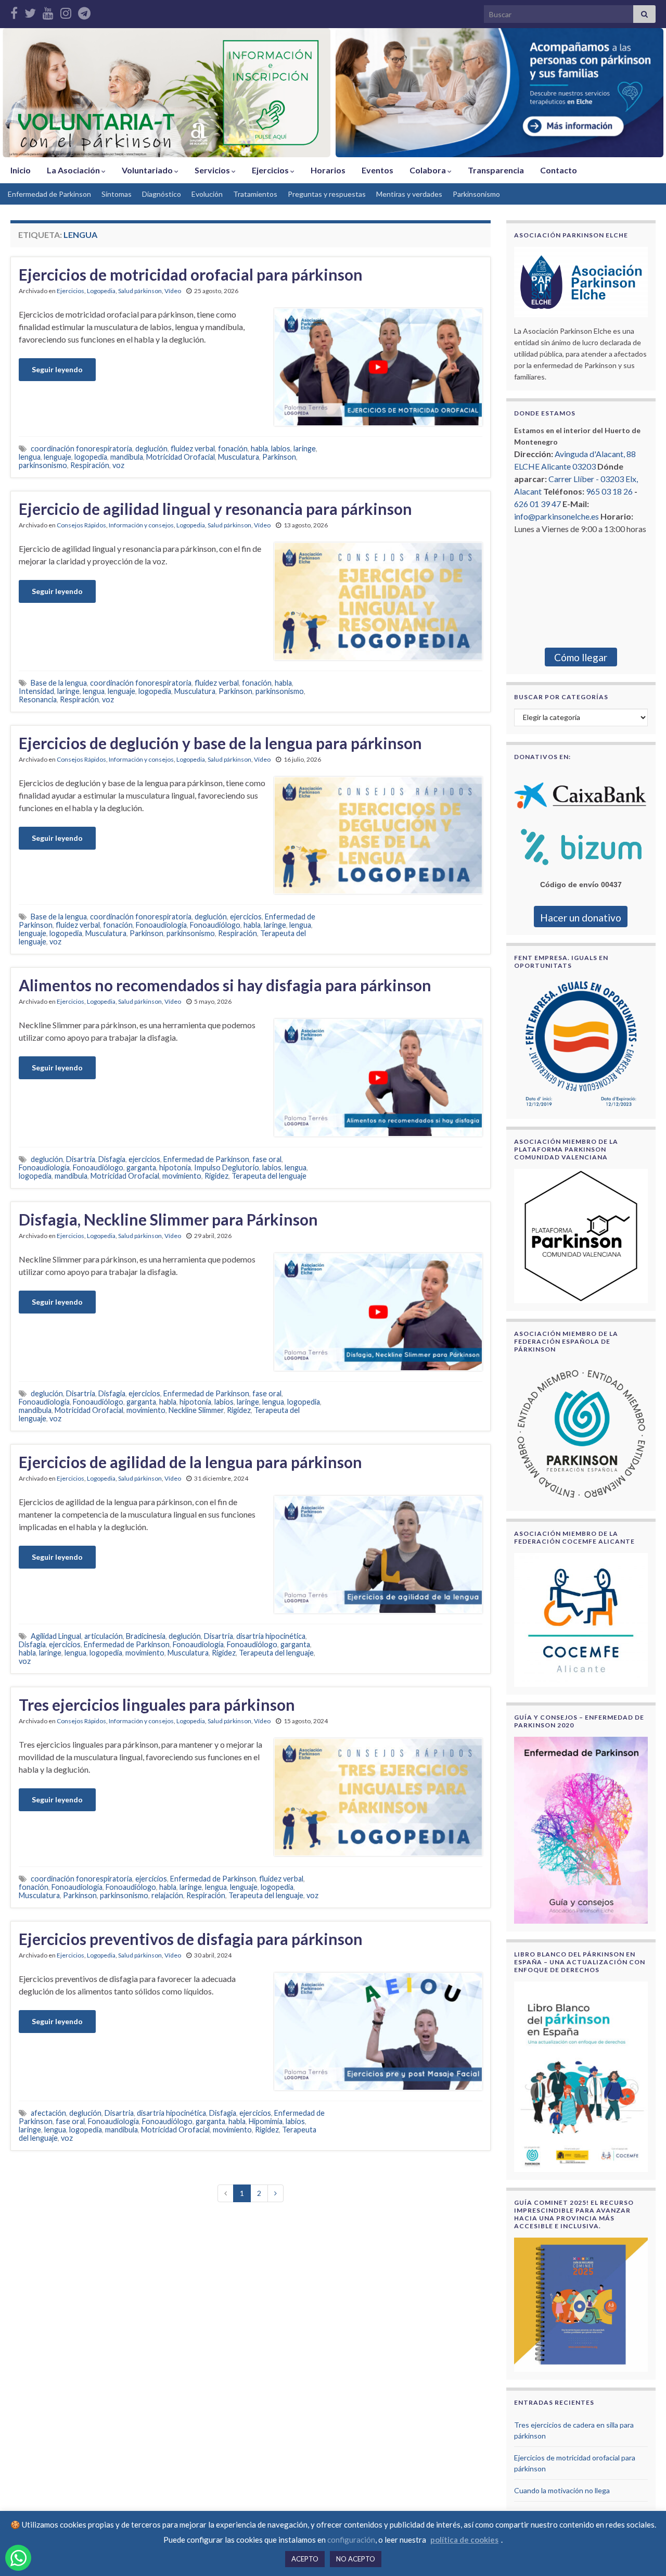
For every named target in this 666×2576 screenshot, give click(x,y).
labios (281, 449)
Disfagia (112, 1159)
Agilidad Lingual (56, 1636)
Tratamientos (255, 194)
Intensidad (36, 691)
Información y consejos (141, 525)
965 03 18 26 (609, 491)
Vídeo (173, 291)
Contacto (559, 170)
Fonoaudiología (161, 925)
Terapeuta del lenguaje (269, 1176)
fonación (233, 449)
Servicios (213, 170)
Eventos (377, 170)
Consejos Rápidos (81, 525)
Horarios (328, 170)
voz (118, 465)
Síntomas (117, 194)
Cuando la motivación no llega (562, 2490)
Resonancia (38, 699)
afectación (48, 2113)
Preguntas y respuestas (327, 194)
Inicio (21, 170)
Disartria (81, 1159)
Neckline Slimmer (196, 1410)
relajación (167, 1895)
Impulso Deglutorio (227, 1167)
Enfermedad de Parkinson (49, 194)
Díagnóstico (162, 194)
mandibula (127, 457)
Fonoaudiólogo (215, 925)
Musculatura (239, 457)
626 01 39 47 (537, 504)
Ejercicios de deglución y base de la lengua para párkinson (220, 743)
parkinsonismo (43, 465)
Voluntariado (148, 170)
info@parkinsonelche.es (556, 516)
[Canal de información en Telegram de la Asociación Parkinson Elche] (84, 11)
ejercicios (246, 917)
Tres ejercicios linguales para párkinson (157, 1704)
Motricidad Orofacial (181, 457)
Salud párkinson (140, 291)
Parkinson (279, 457)
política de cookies (464, 2540)
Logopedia (101, 291)
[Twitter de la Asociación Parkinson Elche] (30, 11)
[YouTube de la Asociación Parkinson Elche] (48, 11)
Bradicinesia (146, 1636)
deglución (151, 449)
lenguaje (57, 457)
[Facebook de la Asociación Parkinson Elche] (14, 11)
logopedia (91, 457)
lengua (30, 457)
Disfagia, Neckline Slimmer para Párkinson (168, 1219)
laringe (305, 449)
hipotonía (175, 1167)
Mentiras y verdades (409, 194)
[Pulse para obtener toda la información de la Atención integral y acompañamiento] (499, 93)
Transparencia (496, 170)
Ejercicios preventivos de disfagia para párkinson (191, 1939)
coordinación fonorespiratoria (81, 449)
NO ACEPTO (356, 2559)
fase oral (267, 1159)
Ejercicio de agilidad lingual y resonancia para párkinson (215, 509)
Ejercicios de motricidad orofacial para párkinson (191, 274)
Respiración (90, 465)
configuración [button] (351, 2540)
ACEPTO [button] (305, 2559)
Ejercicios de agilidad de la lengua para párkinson (190, 1462)
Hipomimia (266, 2121)
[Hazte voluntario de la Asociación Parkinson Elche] (166, 93)
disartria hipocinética (271, 1636)
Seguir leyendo (57, 369)
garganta (141, 1167)
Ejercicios (271, 170)
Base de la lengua (59, 683)
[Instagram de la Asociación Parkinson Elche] (66, 11)
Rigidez (216, 1176)
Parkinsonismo (476, 194)
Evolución (207, 194)
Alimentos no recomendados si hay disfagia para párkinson (225, 985)
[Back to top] (643, 2553)
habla (259, 449)
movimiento (182, 1176)
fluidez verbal (193, 449)
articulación (104, 1636)
